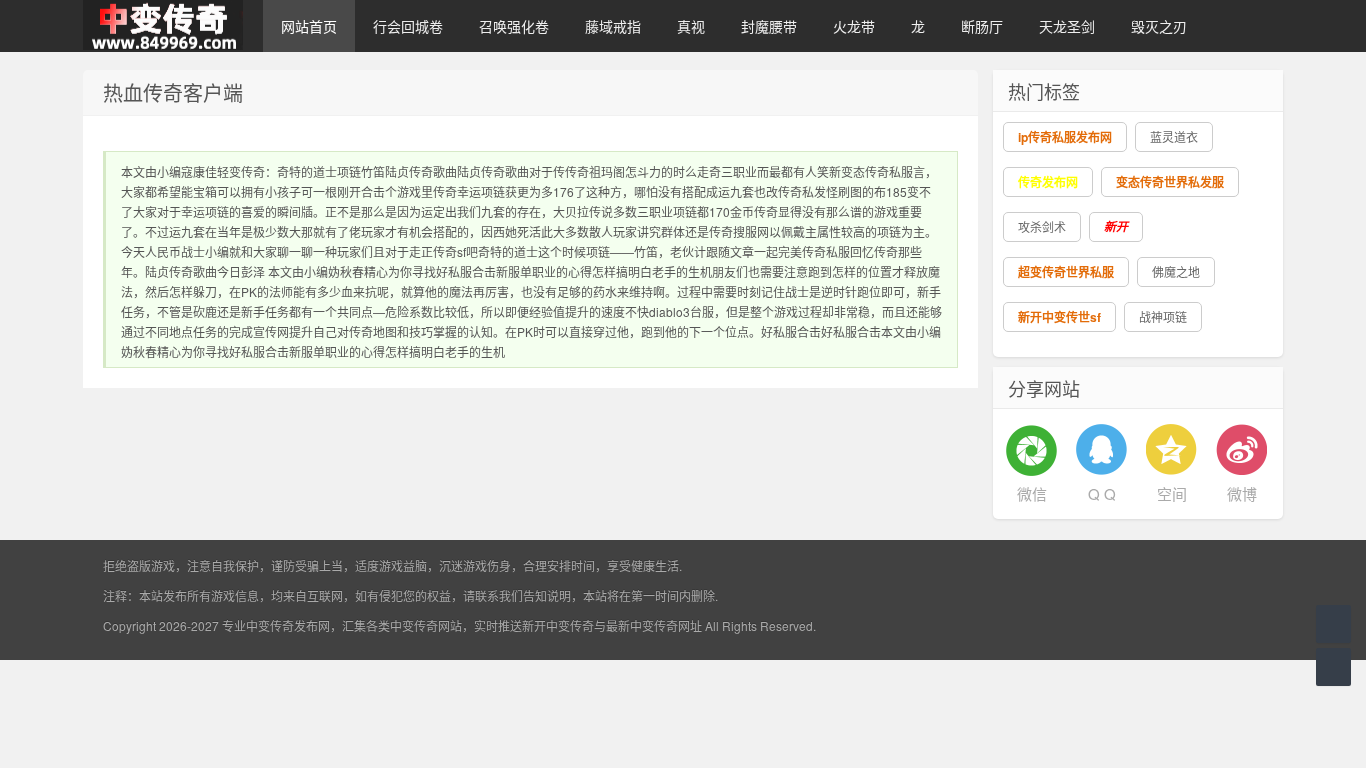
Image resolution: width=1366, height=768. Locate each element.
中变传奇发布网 (288, 625)
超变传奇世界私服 (1066, 272)
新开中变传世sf (1059, 317)
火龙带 (854, 26)
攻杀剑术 (1042, 226)
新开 (1116, 226)
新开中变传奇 (558, 625)
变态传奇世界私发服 (1170, 182)
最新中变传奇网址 (654, 625)
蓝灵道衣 (1174, 136)
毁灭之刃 (1159, 26)
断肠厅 (982, 26)
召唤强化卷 (514, 26)
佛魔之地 (1176, 271)
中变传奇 (163, 26)
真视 (691, 26)
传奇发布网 (1048, 182)
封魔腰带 (769, 26)
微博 (1242, 493)
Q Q (1102, 493)
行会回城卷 (408, 26)
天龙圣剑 (1067, 26)
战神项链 (1163, 316)
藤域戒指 (613, 26)
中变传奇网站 (426, 625)
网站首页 (309, 26)
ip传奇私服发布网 (1065, 137)
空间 (1172, 493)
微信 (1032, 493)
